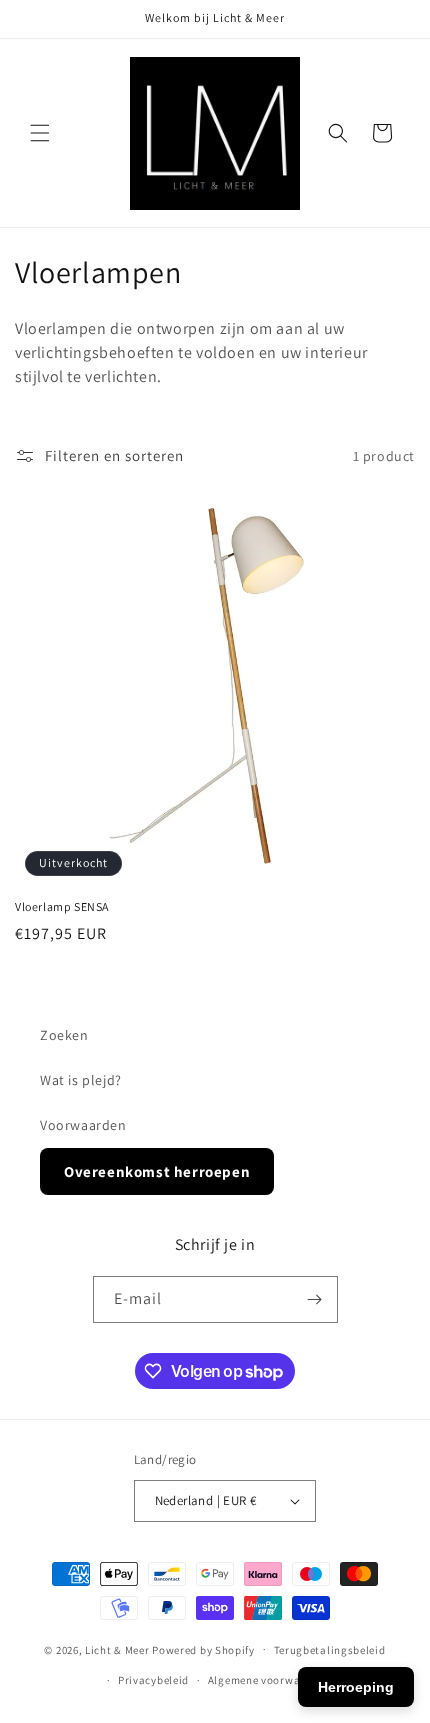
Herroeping (356, 1687)
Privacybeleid (153, 1680)
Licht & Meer (117, 1649)
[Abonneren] (315, 1299)
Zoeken (64, 1035)
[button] (40, 133)
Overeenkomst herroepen (157, 1171)
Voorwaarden (83, 1125)
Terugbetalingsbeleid (330, 1650)
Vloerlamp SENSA (62, 906)
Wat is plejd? (81, 1080)
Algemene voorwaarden (269, 1680)
